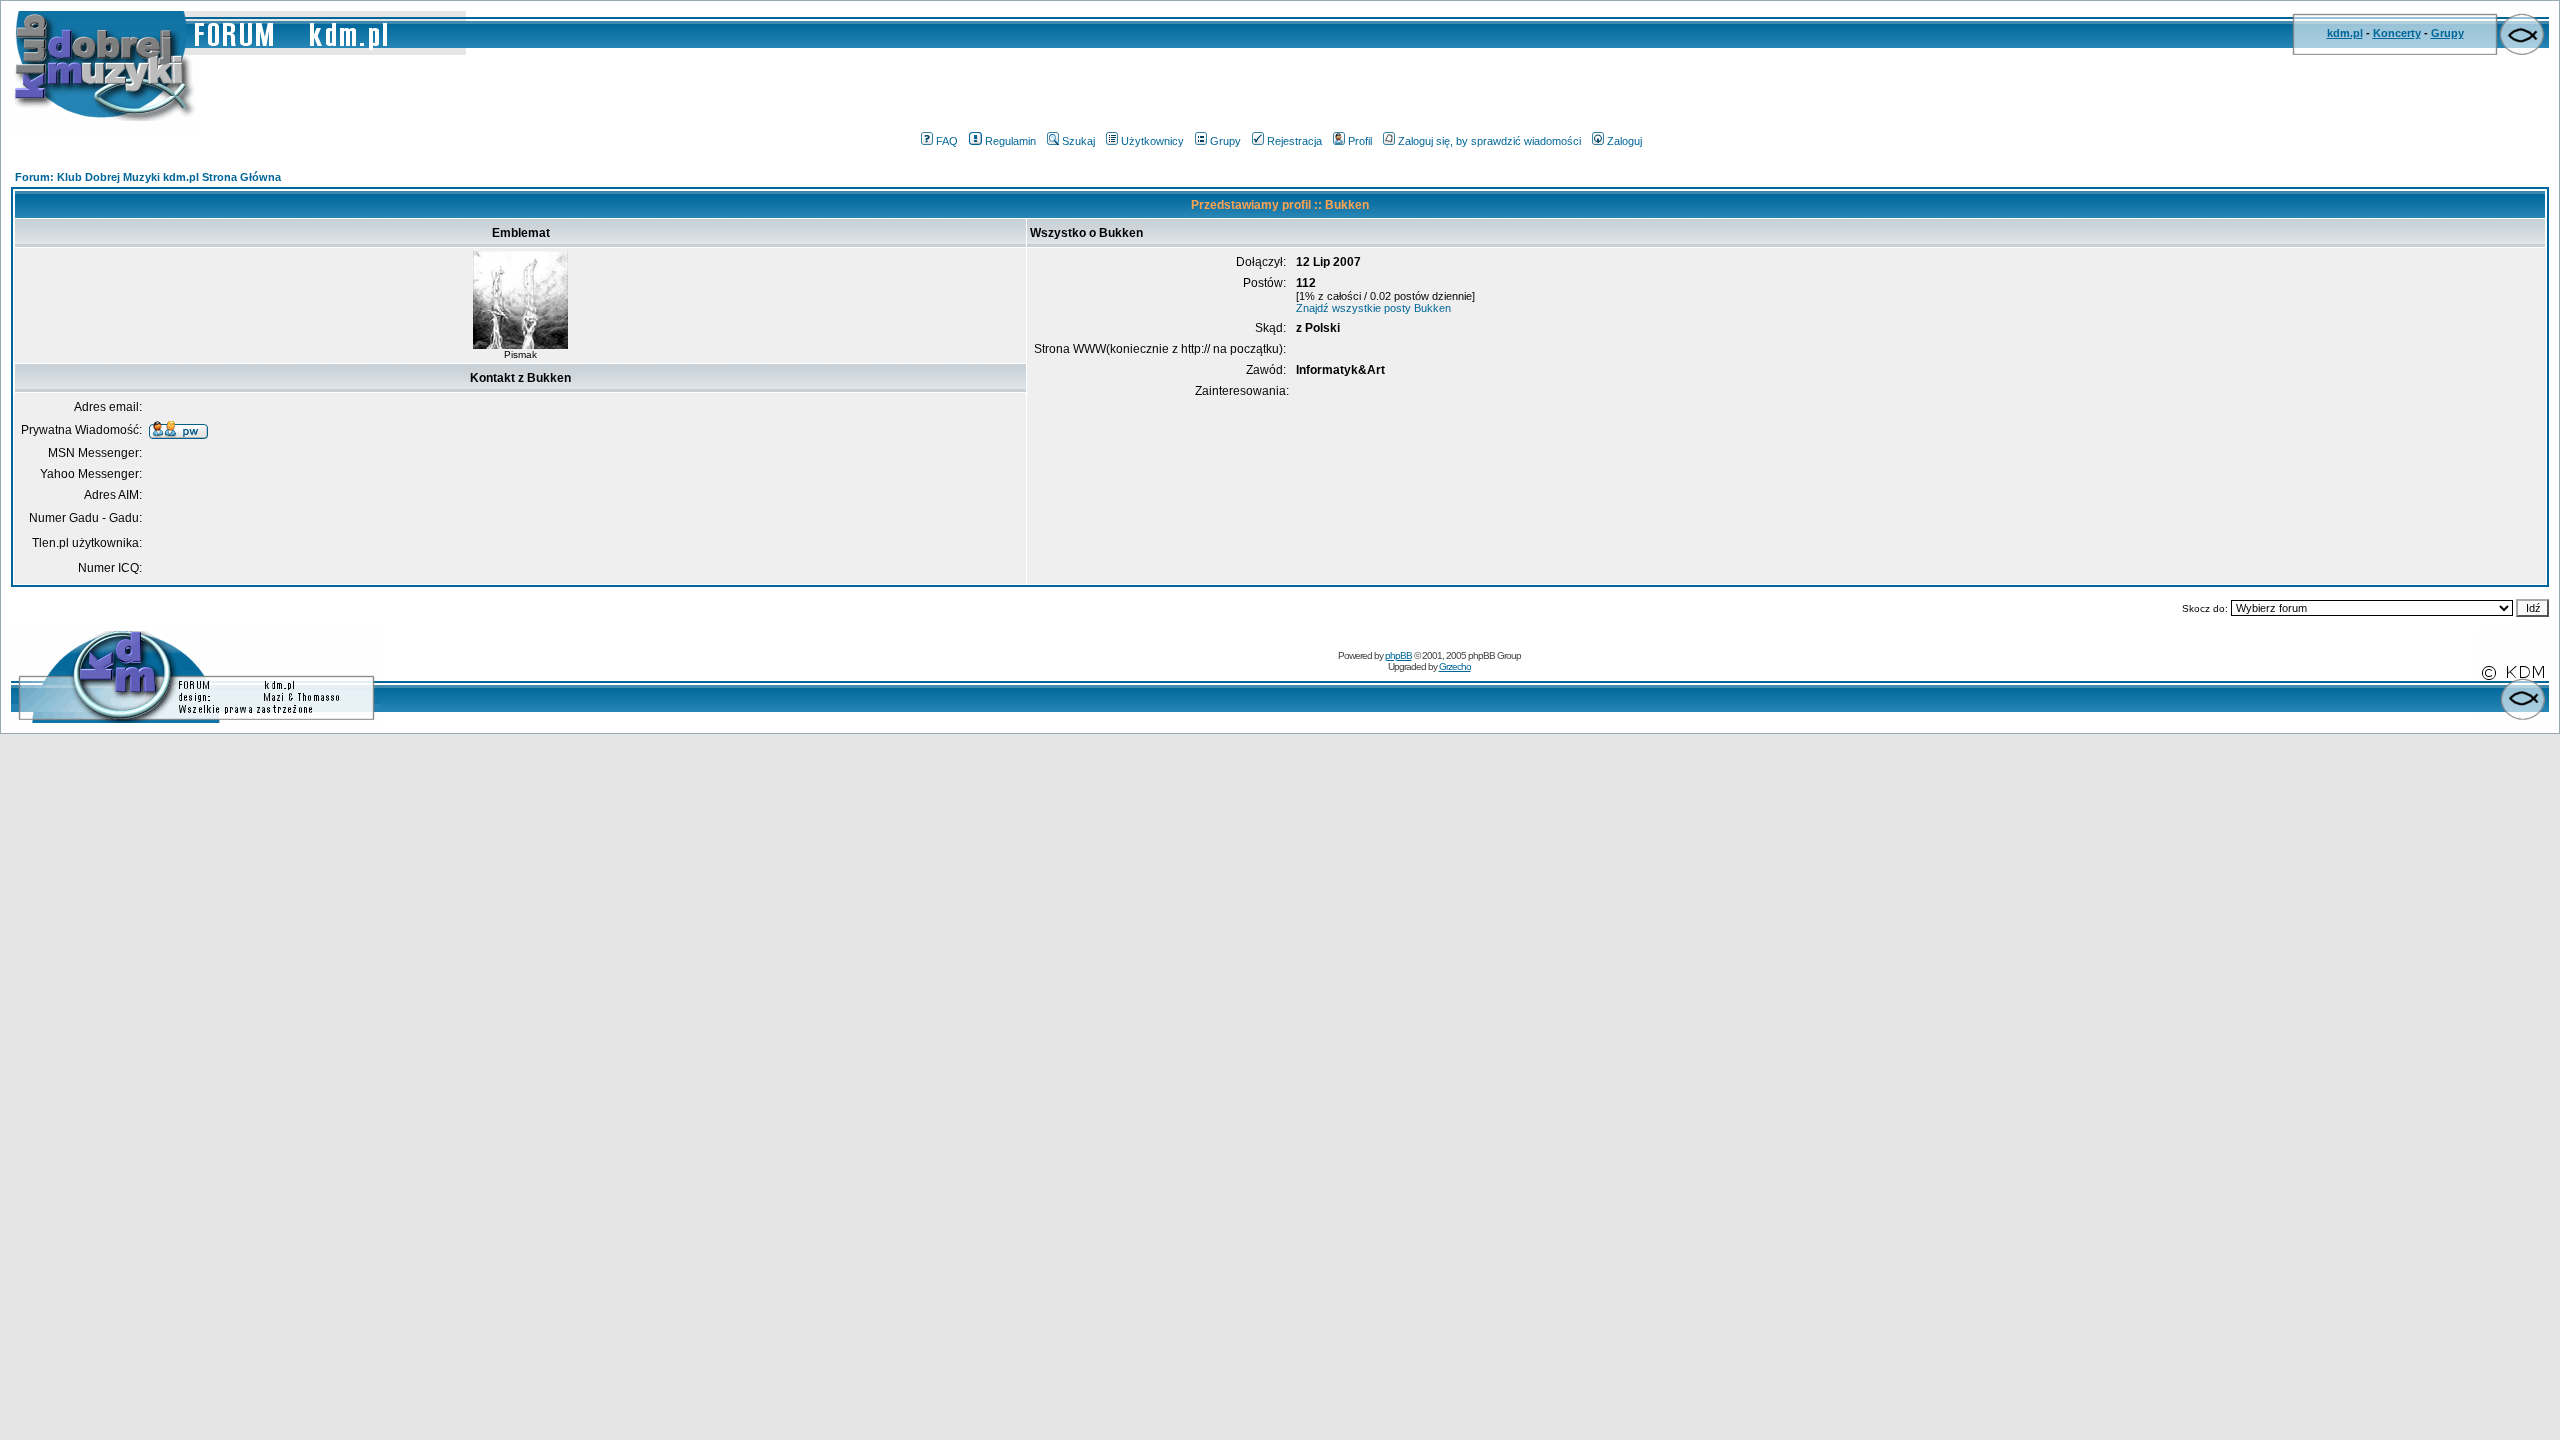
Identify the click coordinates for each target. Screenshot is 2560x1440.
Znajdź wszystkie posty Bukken (1373, 308)
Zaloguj (1624, 141)
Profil (1360, 141)
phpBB (1398, 655)
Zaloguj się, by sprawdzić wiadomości (1489, 141)
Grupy (2447, 33)
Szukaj (1078, 141)
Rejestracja (1294, 141)
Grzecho (1455, 666)
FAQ (947, 141)
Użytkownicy (1152, 141)
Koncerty (2397, 33)
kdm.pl (2345, 33)
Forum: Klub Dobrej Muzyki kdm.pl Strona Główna (148, 177)
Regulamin (1010, 141)
